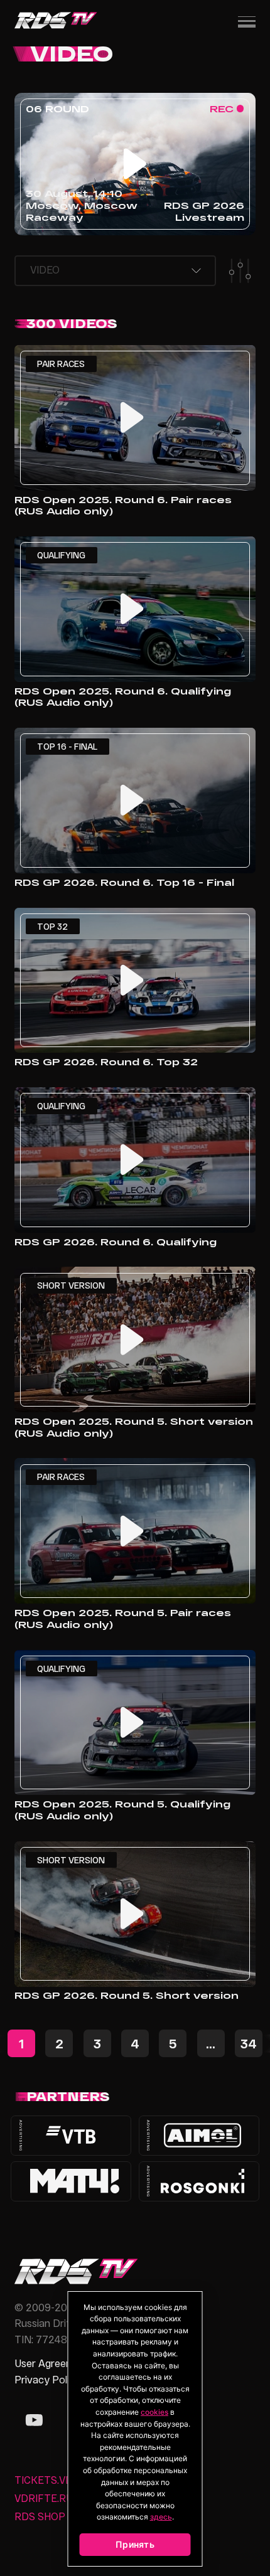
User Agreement (52, 2363)
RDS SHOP (40, 2516)
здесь (161, 2517)
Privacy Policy (47, 2379)
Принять (135, 2544)
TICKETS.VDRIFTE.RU (66, 2480)
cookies (154, 2412)
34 (249, 2043)
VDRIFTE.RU (44, 2498)
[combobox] (115, 271)
